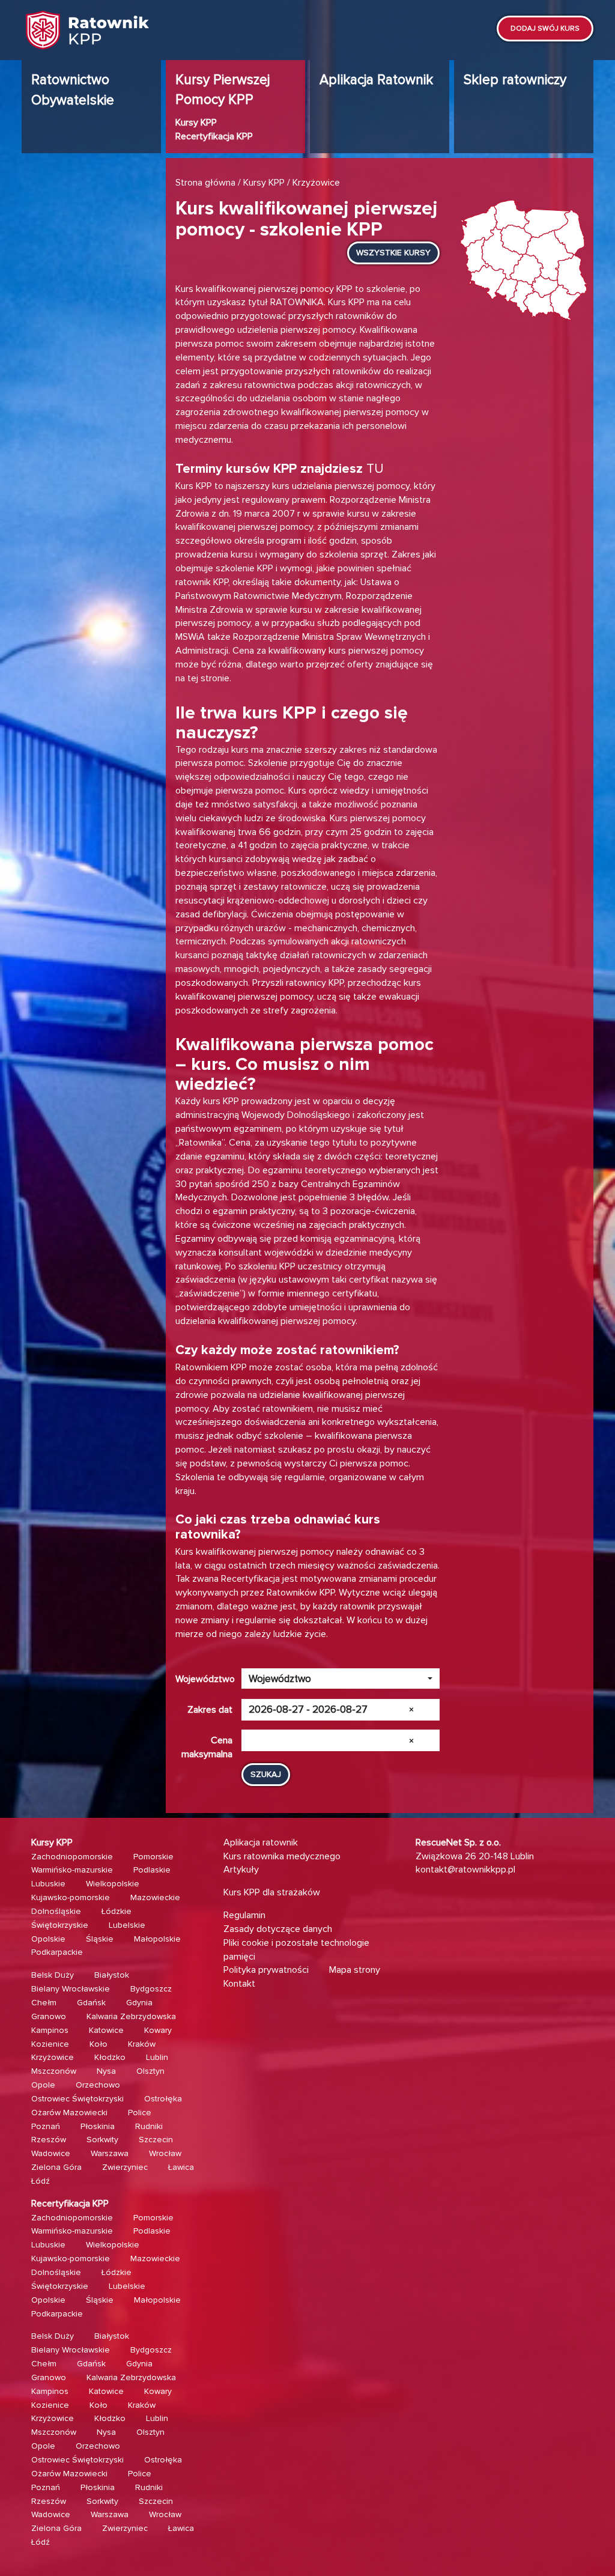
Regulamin (244, 1915)
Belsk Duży (53, 1975)
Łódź (41, 2181)
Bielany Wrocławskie (71, 1989)
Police (140, 2113)
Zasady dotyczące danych (278, 1929)
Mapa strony (355, 1970)
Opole (43, 2085)
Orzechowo (98, 2085)
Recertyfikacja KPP (214, 136)
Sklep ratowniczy (515, 80)
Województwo (205, 1679)
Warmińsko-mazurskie (72, 1870)
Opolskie (48, 1939)
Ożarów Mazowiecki (69, 2113)
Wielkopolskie (113, 1884)
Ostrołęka (163, 2099)
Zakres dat (210, 1710)
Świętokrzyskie (60, 1925)
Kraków (142, 2044)
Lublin (157, 2057)
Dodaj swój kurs (545, 29)
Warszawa (110, 2153)
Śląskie (100, 1939)
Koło (98, 2044)
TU (375, 469)
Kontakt (239, 1984)
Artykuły (241, 1870)
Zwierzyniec (125, 2167)
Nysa (106, 2071)
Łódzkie (117, 1911)
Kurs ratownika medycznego (282, 1856)
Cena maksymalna (207, 1743)
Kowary (158, 2030)
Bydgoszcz (151, 1989)
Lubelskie (127, 1925)
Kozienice (50, 2044)
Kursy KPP (196, 123)
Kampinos (50, 2030)
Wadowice (51, 2153)
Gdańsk (91, 2003)
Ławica (181, 2167)
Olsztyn (150, 2071)
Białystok (112, 1975)
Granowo (49, 2016)
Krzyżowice (53, 2057)
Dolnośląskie (56, 1911)
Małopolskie (157, 1939)
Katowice (106, 2030)
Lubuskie (48, 1884)
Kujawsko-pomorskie (71, 1897)
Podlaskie (152, 1870)
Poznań (46, 2126)
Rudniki (149, 2126)
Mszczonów (54, 2071)
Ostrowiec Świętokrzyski (77, 2099)
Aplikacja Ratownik (376, 80)
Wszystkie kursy (393, 253)
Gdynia (139, 2003)
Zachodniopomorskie (72, 1857)
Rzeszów (49, 2140)
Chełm (44, 2003)
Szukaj (266, 1774)
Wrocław (165, 2153)
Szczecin (156, 2140)
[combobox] (341, 1678)
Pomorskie (153, 1857)
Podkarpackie (57, 1952)
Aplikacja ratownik (261, 1842)
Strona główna (205, 183)
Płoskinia (98, 2126)
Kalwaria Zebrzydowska (131, 2016)
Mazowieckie (155, 1897)
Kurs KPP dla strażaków (272, 1892)
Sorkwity (102, 2140)
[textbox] (337, 1679)
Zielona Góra (56, 2167)
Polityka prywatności (266, 1970)
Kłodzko (110, 2057)
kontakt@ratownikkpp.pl (465, 1870)
